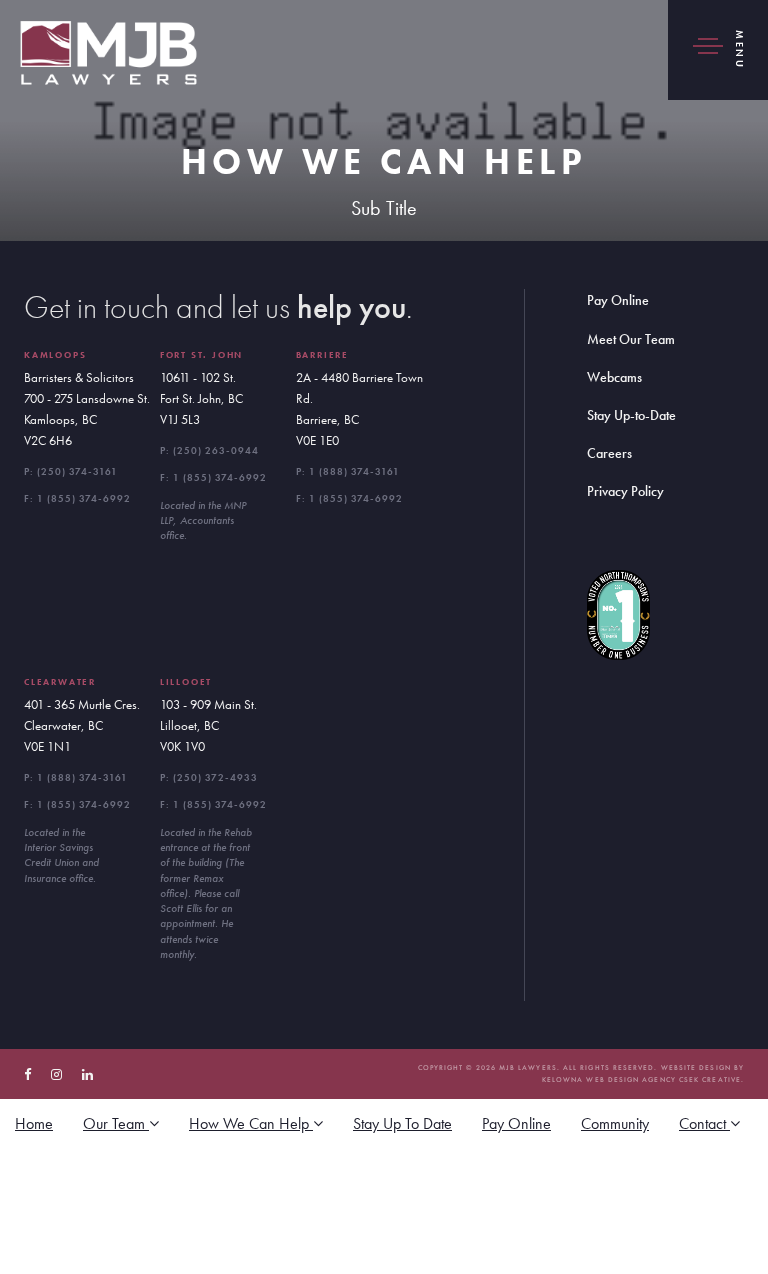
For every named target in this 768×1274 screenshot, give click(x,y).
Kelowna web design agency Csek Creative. (643, 1079)
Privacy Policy (625, 491)
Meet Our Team (631, 339)
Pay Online (618, 300)
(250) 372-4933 (215, 777)
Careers (609, 453)
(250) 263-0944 (216, 450)
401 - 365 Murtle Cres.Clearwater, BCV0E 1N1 (82, 725)
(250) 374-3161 (77, 471)
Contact (704, 1123)
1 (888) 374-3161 (354, 471)
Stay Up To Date (402, 1123)
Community (615, 1123)
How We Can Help (251, 1123)
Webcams (614, 377)
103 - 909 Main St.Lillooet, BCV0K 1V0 (208, 725)
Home (34, 1123)
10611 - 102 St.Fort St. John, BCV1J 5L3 (201, 398)
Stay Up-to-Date (631, 415)
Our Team (116, 1123)
